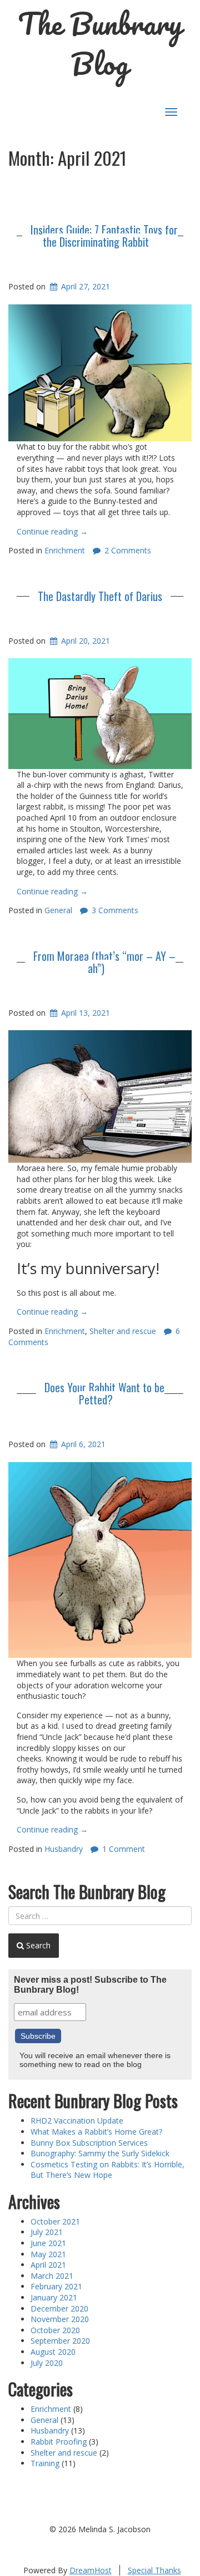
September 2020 (60, 2341)
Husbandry (64, 1849)
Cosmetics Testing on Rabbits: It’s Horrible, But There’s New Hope (107, 2170)
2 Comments (128, 550)
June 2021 (48, 2243)
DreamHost (91, 2570)
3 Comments (115, 910)
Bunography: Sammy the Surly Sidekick (100, 2153)
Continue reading (52, 531)
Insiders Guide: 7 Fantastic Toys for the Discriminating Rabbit (104, 236)
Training (45, 2463)
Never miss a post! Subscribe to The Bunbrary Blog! (90, 1985)
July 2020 (47, 2363)
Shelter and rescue (123, 1331)
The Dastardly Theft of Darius (100, 596)
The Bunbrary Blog (100, 44)
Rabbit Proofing (59, 2442)
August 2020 (53, 2352)
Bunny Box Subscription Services (89, 2143)
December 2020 (59, 2308)
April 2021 (48, 2265)
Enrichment (65, 550)
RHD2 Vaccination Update (77, 2121)
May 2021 (48, 2254)
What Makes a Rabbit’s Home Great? (96, 2132)
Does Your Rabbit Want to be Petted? (104, 1393)
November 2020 (60, 2319)
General (58, 910)
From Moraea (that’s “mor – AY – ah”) (104, 962)
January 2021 (54, 2297)
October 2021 (55, 2221)
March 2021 (52, 2276)
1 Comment (124, 1849)
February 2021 (56, 2286)
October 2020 (55, 2330)
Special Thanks (154, 2570)
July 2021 (47, 2232)
